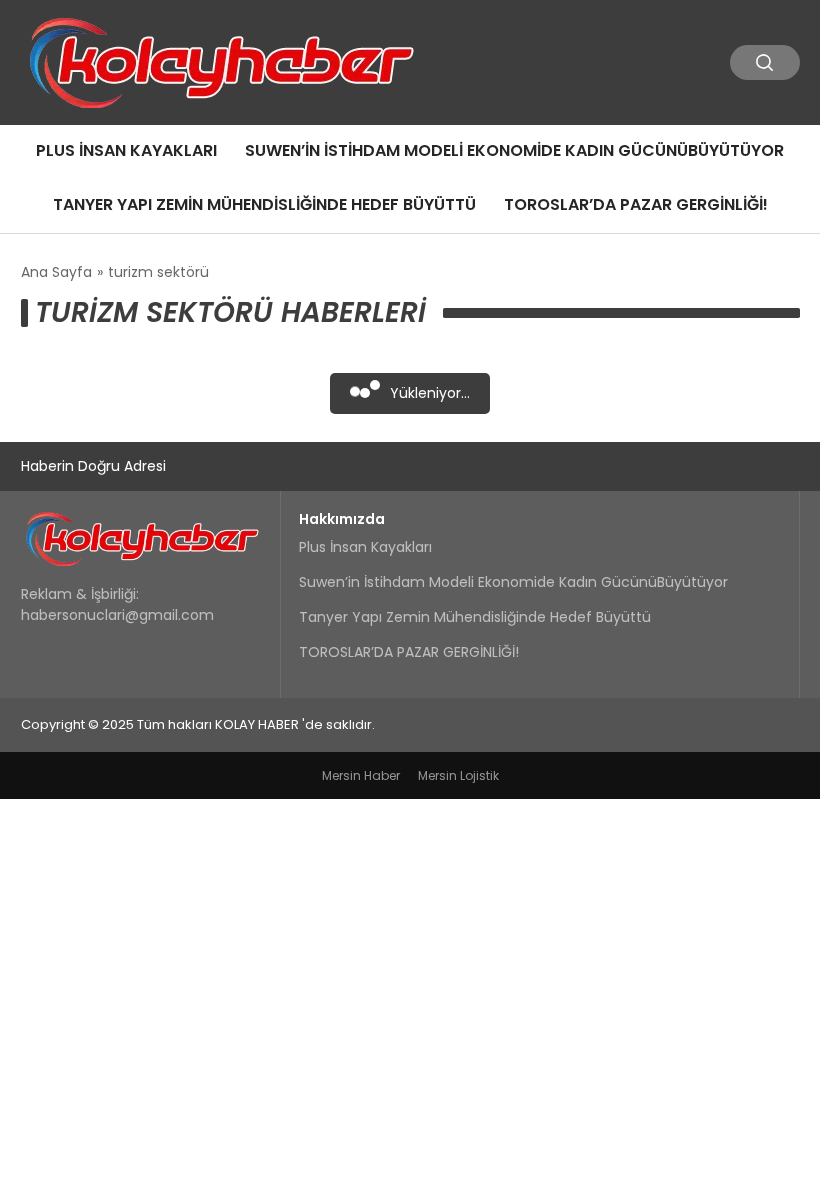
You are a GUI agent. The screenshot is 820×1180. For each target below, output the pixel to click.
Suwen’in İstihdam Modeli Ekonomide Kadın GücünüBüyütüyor (514, 150)
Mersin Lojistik (458, 775)
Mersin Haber (361, 775)
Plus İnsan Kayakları (126, 150)
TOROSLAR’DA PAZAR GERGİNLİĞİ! (636, 204)
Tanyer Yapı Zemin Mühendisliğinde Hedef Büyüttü (264, 204)
